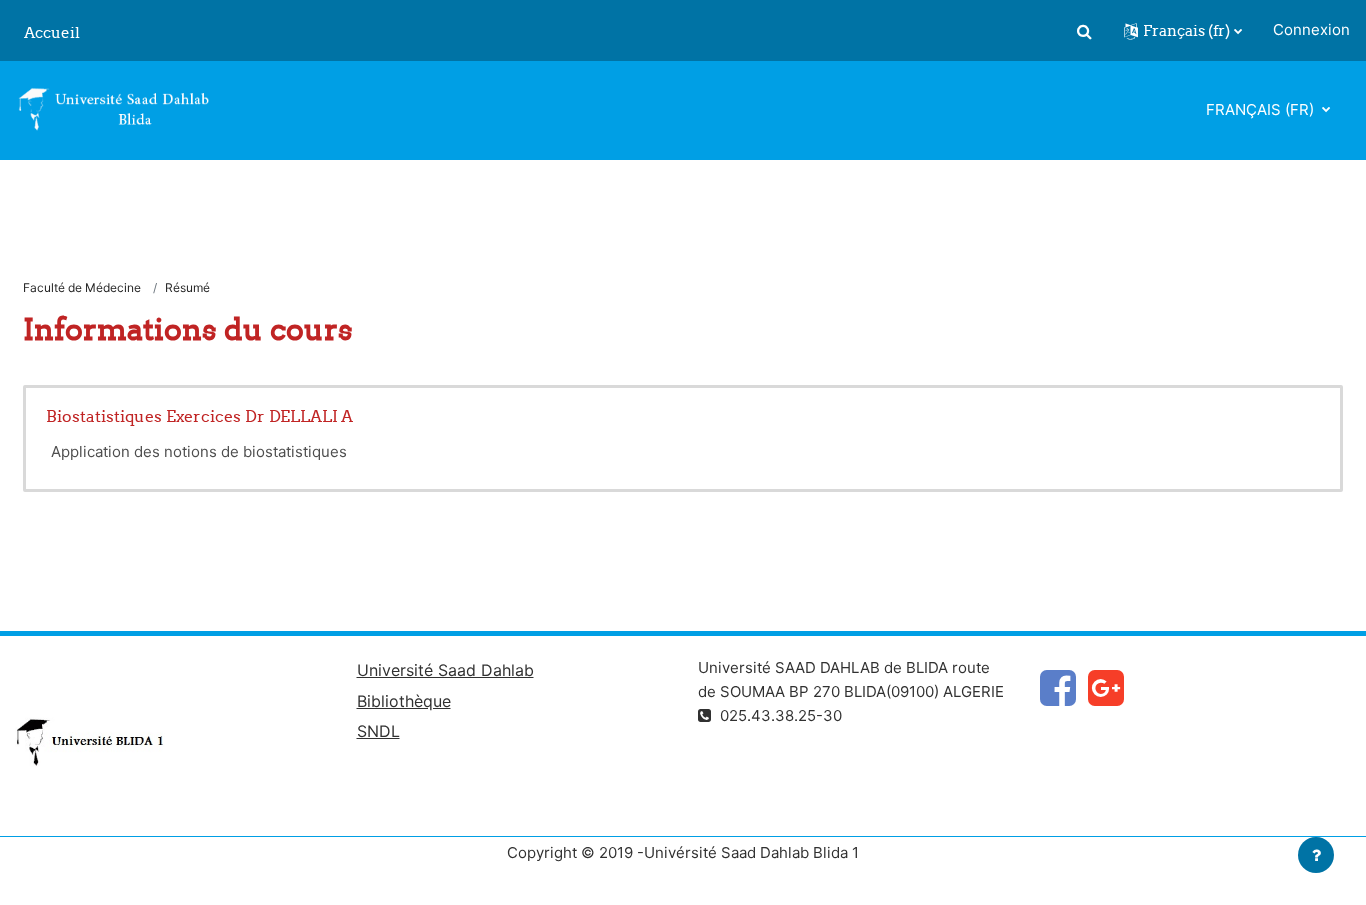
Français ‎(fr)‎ (1262, 109)
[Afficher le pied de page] (1316, 855)
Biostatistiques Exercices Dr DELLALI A (199, 416)
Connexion (1311, 29)
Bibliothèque (404, 701)
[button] (1084, 31)
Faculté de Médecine (82, 287)
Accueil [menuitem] (52, 32)
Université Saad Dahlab (445, 670)
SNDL (378, 731)
